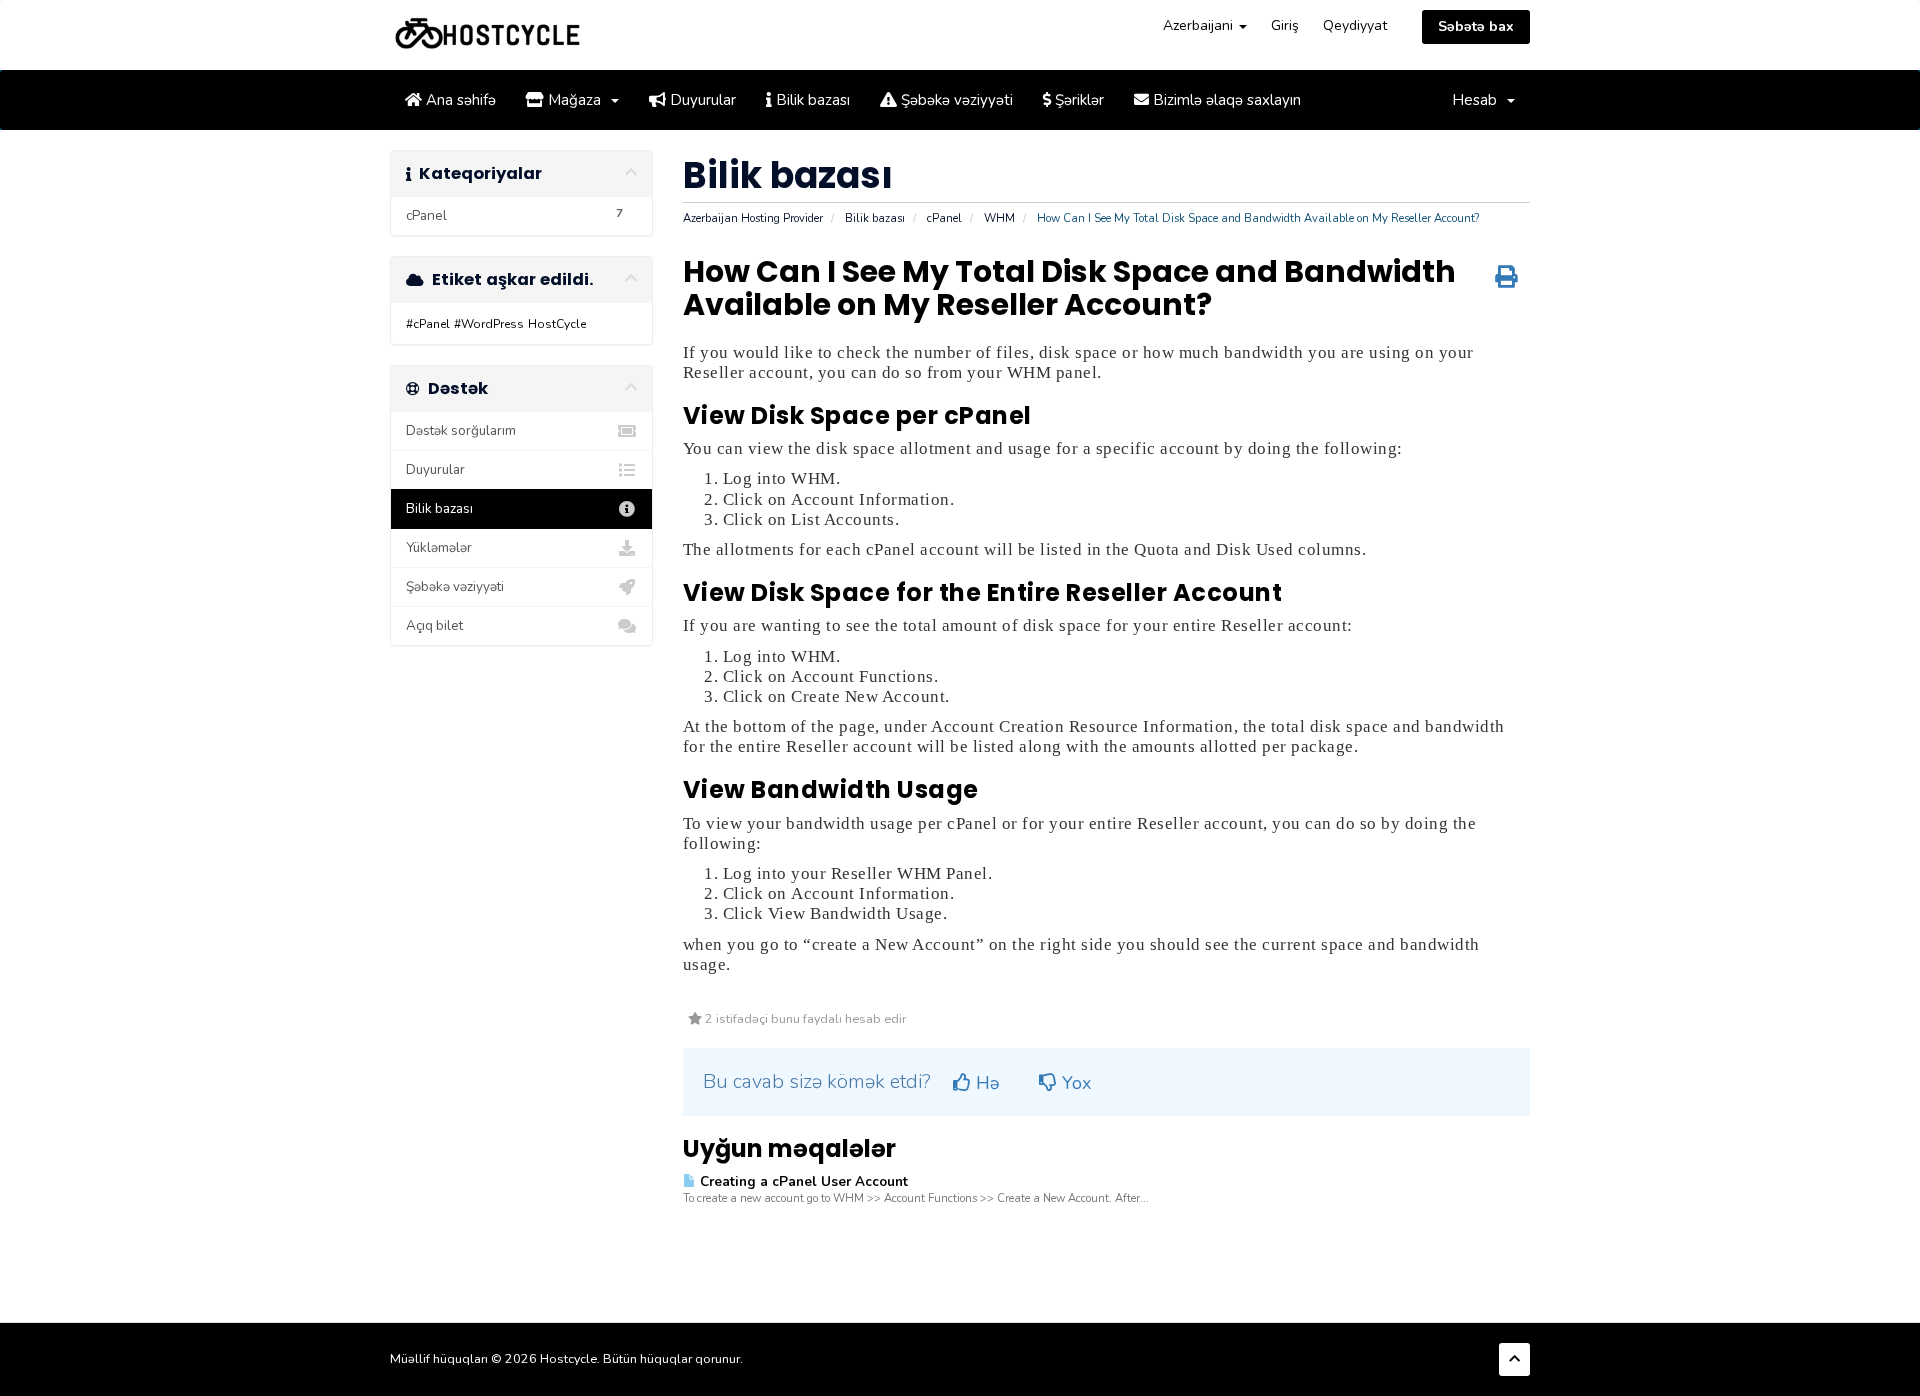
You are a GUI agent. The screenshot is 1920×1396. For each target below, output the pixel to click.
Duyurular (701, 100)
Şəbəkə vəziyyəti (955, 100)
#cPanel (428, 324)
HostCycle (557, 324)
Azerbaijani (1200, 25)
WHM (999, 218)
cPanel (944, 218)
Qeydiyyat (1355, 25)
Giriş (1285, 25)
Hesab (1478, 100)
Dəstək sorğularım (461, 430)
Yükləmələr (439, 547)
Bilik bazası (811, 100)
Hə (985, 1083)
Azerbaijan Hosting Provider (753, 218)
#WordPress (489, 324)
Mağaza (576, 100)
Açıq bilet (434, 625)
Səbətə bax (1476, 26)
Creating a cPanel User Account (802, 1181)
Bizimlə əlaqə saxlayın (1225, 100)
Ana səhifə (459, 100)
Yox (1074, 1083)
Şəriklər (1077, 100)
